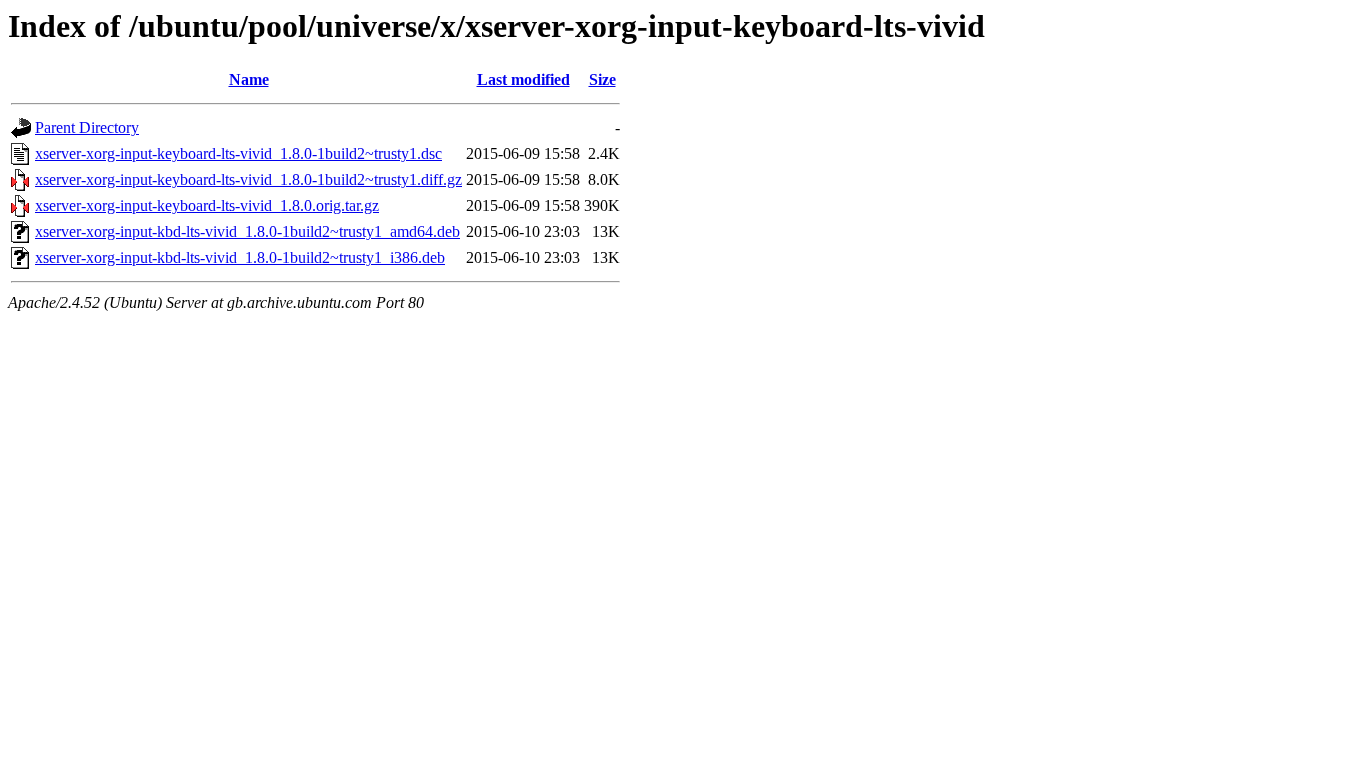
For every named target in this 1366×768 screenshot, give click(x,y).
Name (249, 79)
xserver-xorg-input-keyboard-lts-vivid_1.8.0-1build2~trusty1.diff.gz (248, 179)
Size (602, 79)
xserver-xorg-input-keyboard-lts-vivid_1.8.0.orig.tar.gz (207, 205)
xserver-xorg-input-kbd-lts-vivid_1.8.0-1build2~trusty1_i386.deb (240, 257)
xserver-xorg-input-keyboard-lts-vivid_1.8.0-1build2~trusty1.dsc (238, 153)
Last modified (523, 79)
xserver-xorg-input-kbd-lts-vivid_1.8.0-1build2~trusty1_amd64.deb (247, 231)
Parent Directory (87, 127)
